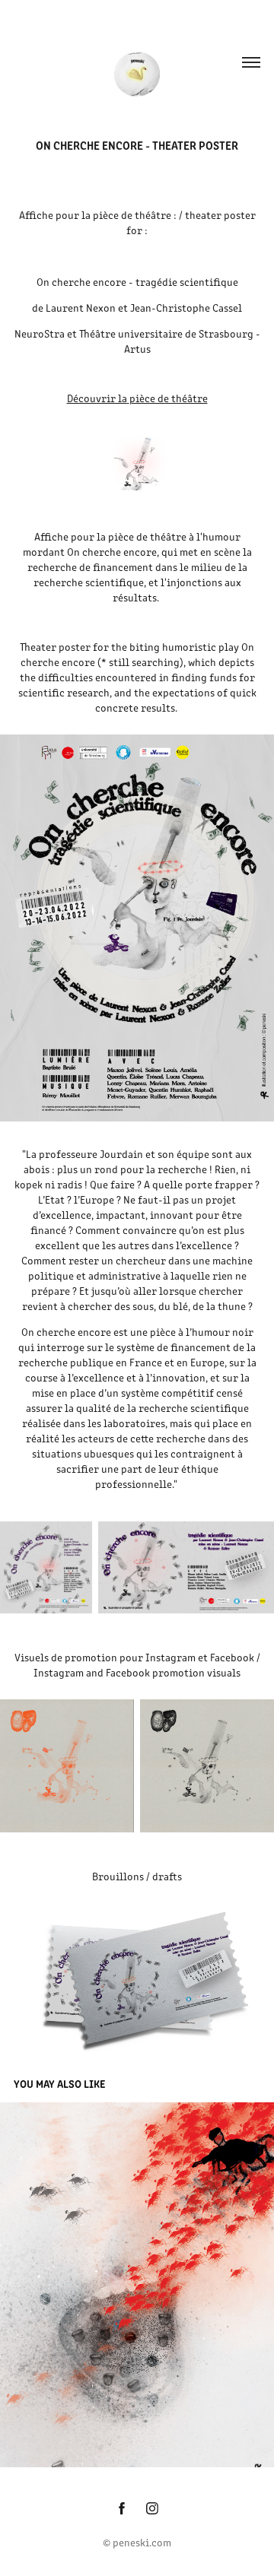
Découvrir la (97, 398)
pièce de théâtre (169, 398)
